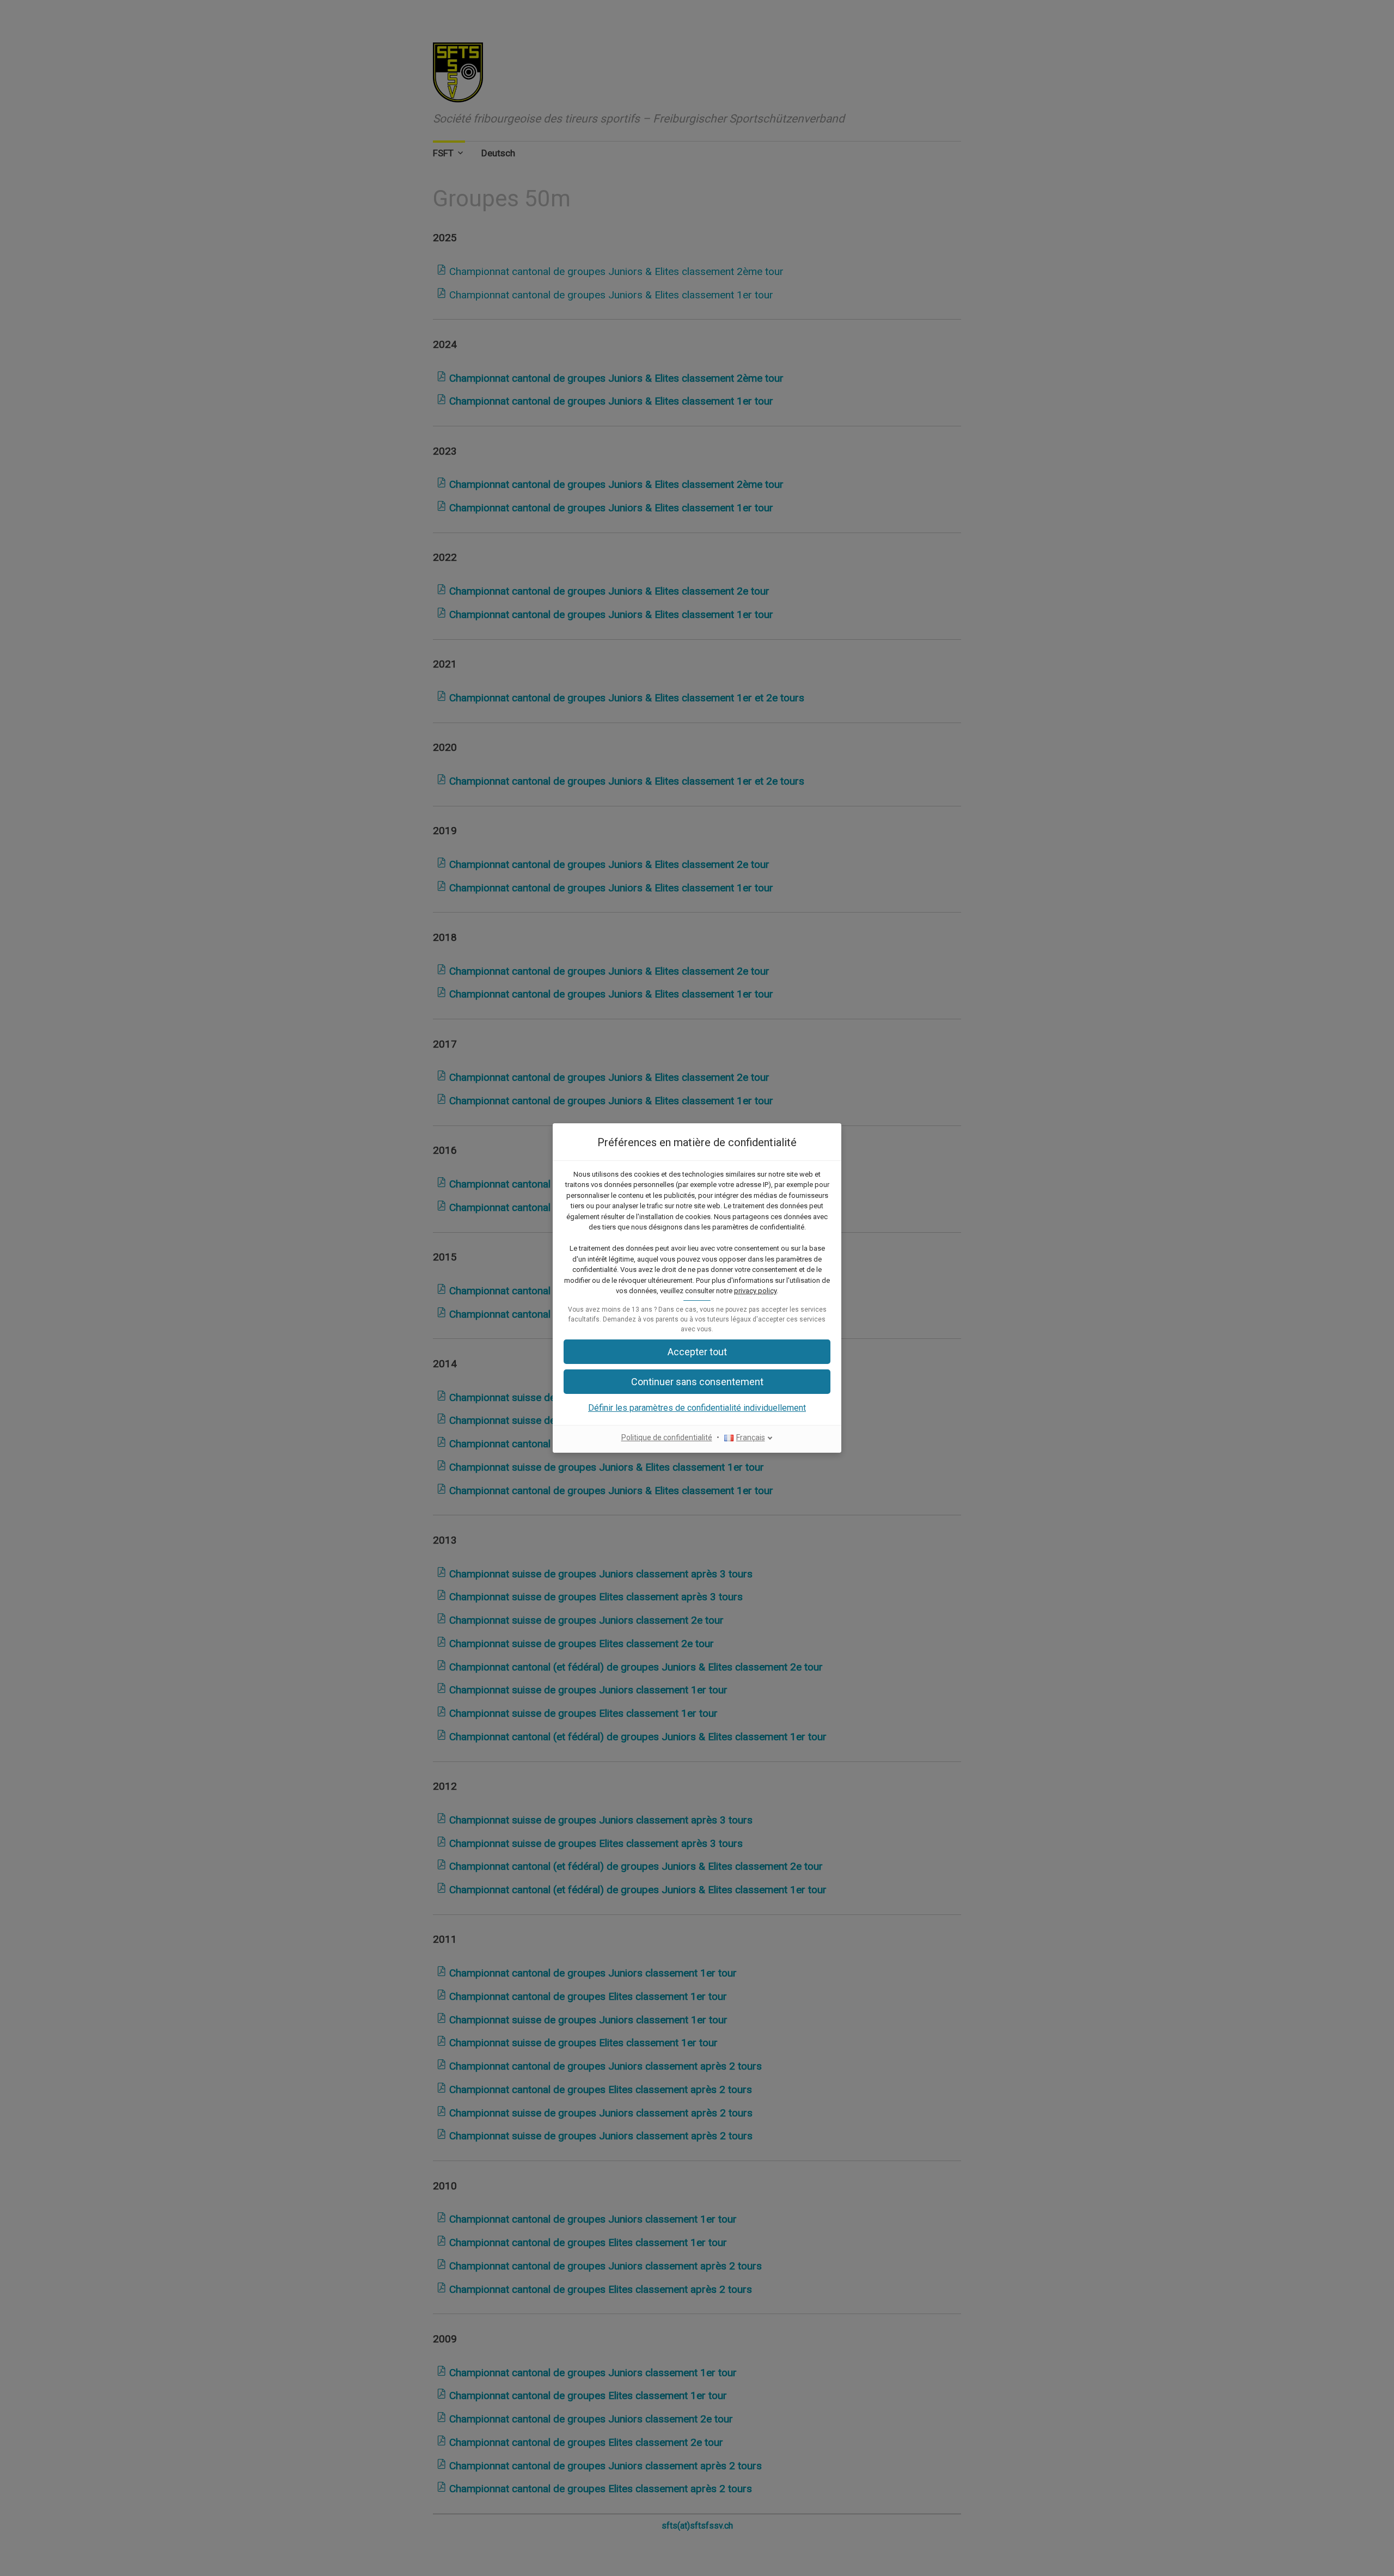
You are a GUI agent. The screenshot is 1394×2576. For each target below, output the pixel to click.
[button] (697, 1382)
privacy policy (755, 1291)
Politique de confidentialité (667, 1437)
